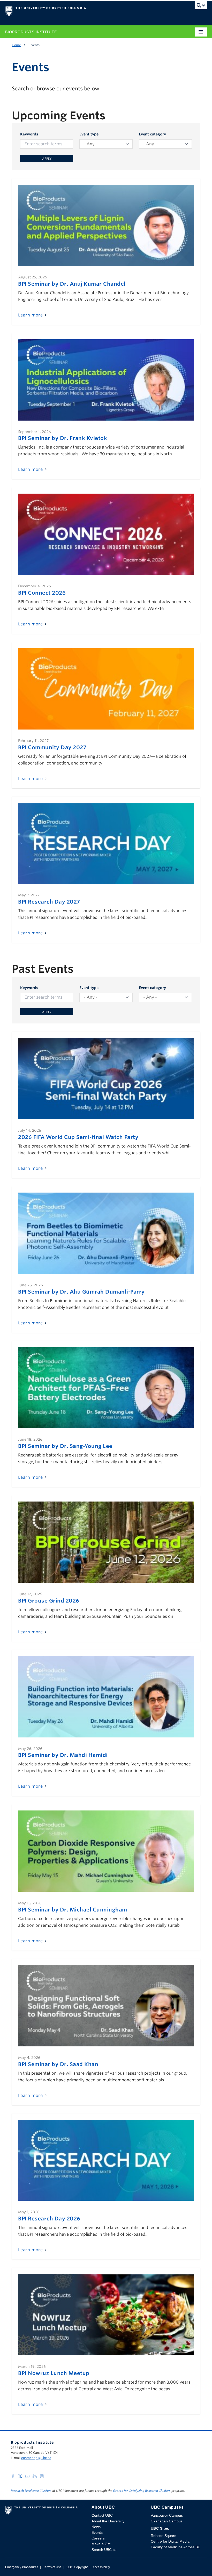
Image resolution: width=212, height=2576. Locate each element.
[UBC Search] (201, 6)
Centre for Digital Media (170, 2541)
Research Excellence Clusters (31, 2491)
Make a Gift (101, 2544)
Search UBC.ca (104, 2550)
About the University (108, 2521)
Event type (89, 134)
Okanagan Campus (167, 2521)
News (96, 2527)
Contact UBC (102, 2515)
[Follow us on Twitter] (20, 2476)
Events (97, 2532)
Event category (152, 134)
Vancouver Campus (167, 2515)
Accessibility (101, 2567)
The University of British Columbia (76, 11)
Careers (98, 2538)
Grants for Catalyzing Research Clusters (142, 2491)
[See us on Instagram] (42, 2476)
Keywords (29, 134)
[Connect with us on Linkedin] (35, 2476)
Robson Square (164, 2536)
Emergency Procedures (22, 2567)
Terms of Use (52, 2567)
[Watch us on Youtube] (27, 2476)
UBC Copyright (77, 2567)
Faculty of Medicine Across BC (176, 2547)
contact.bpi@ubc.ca (36, 2458)
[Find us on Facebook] (13, 2476)
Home (16, 45)
